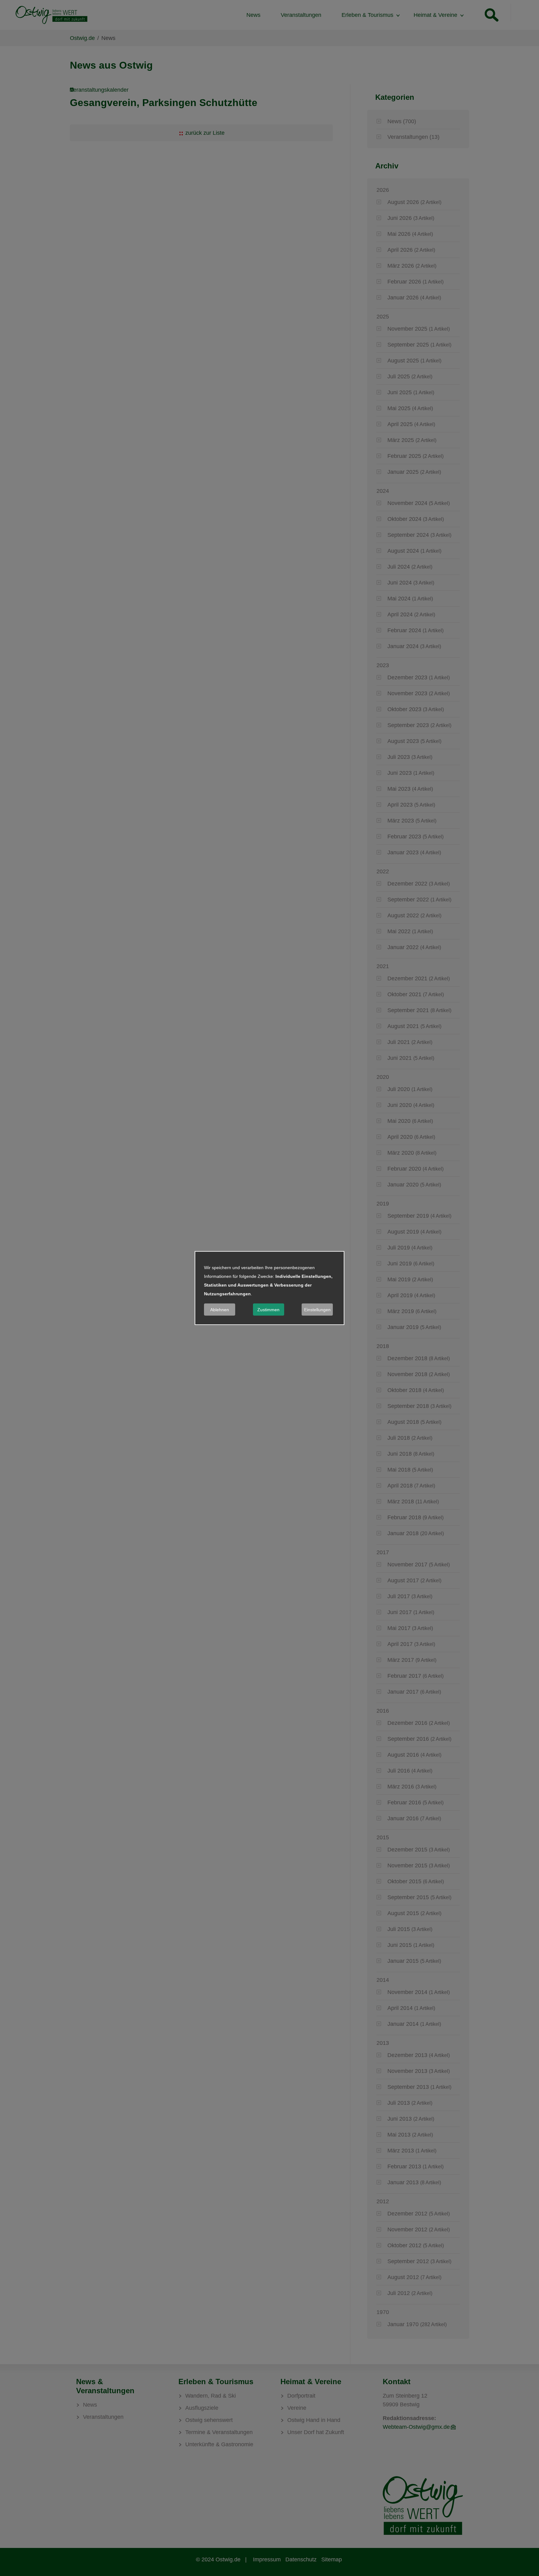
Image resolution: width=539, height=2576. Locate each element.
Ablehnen (220, 1310)
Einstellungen (317, 1310)
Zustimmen (268, 1310)
